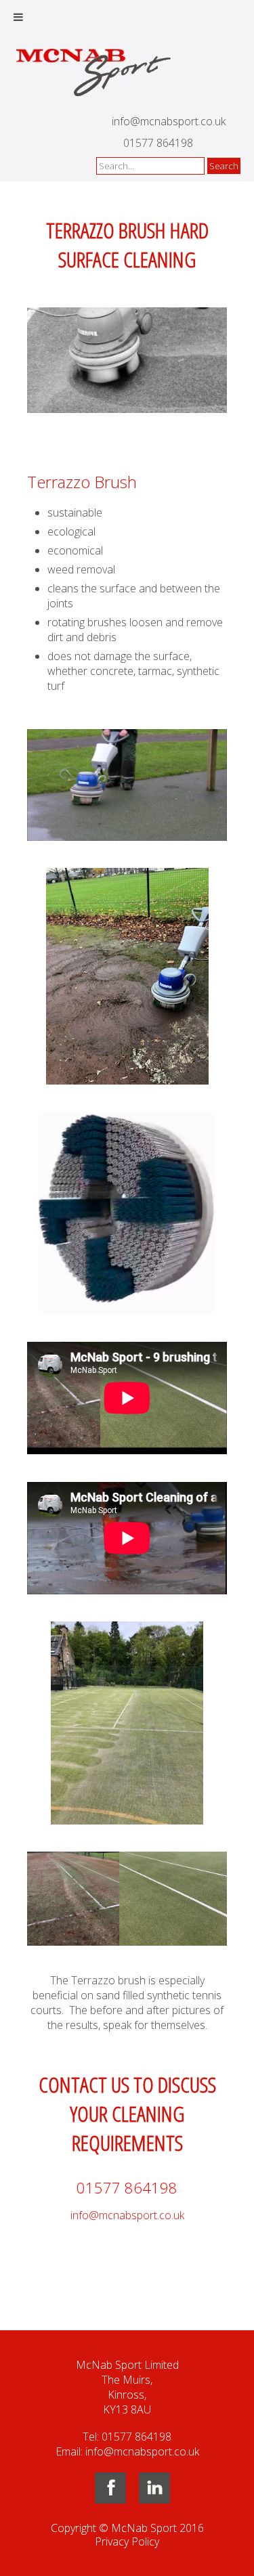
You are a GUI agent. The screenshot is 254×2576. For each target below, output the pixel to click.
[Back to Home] (94, 71)
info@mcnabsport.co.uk (169, 121)
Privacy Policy (127, 2541)
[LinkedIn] (154, 2499)
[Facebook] (110, 2499)
